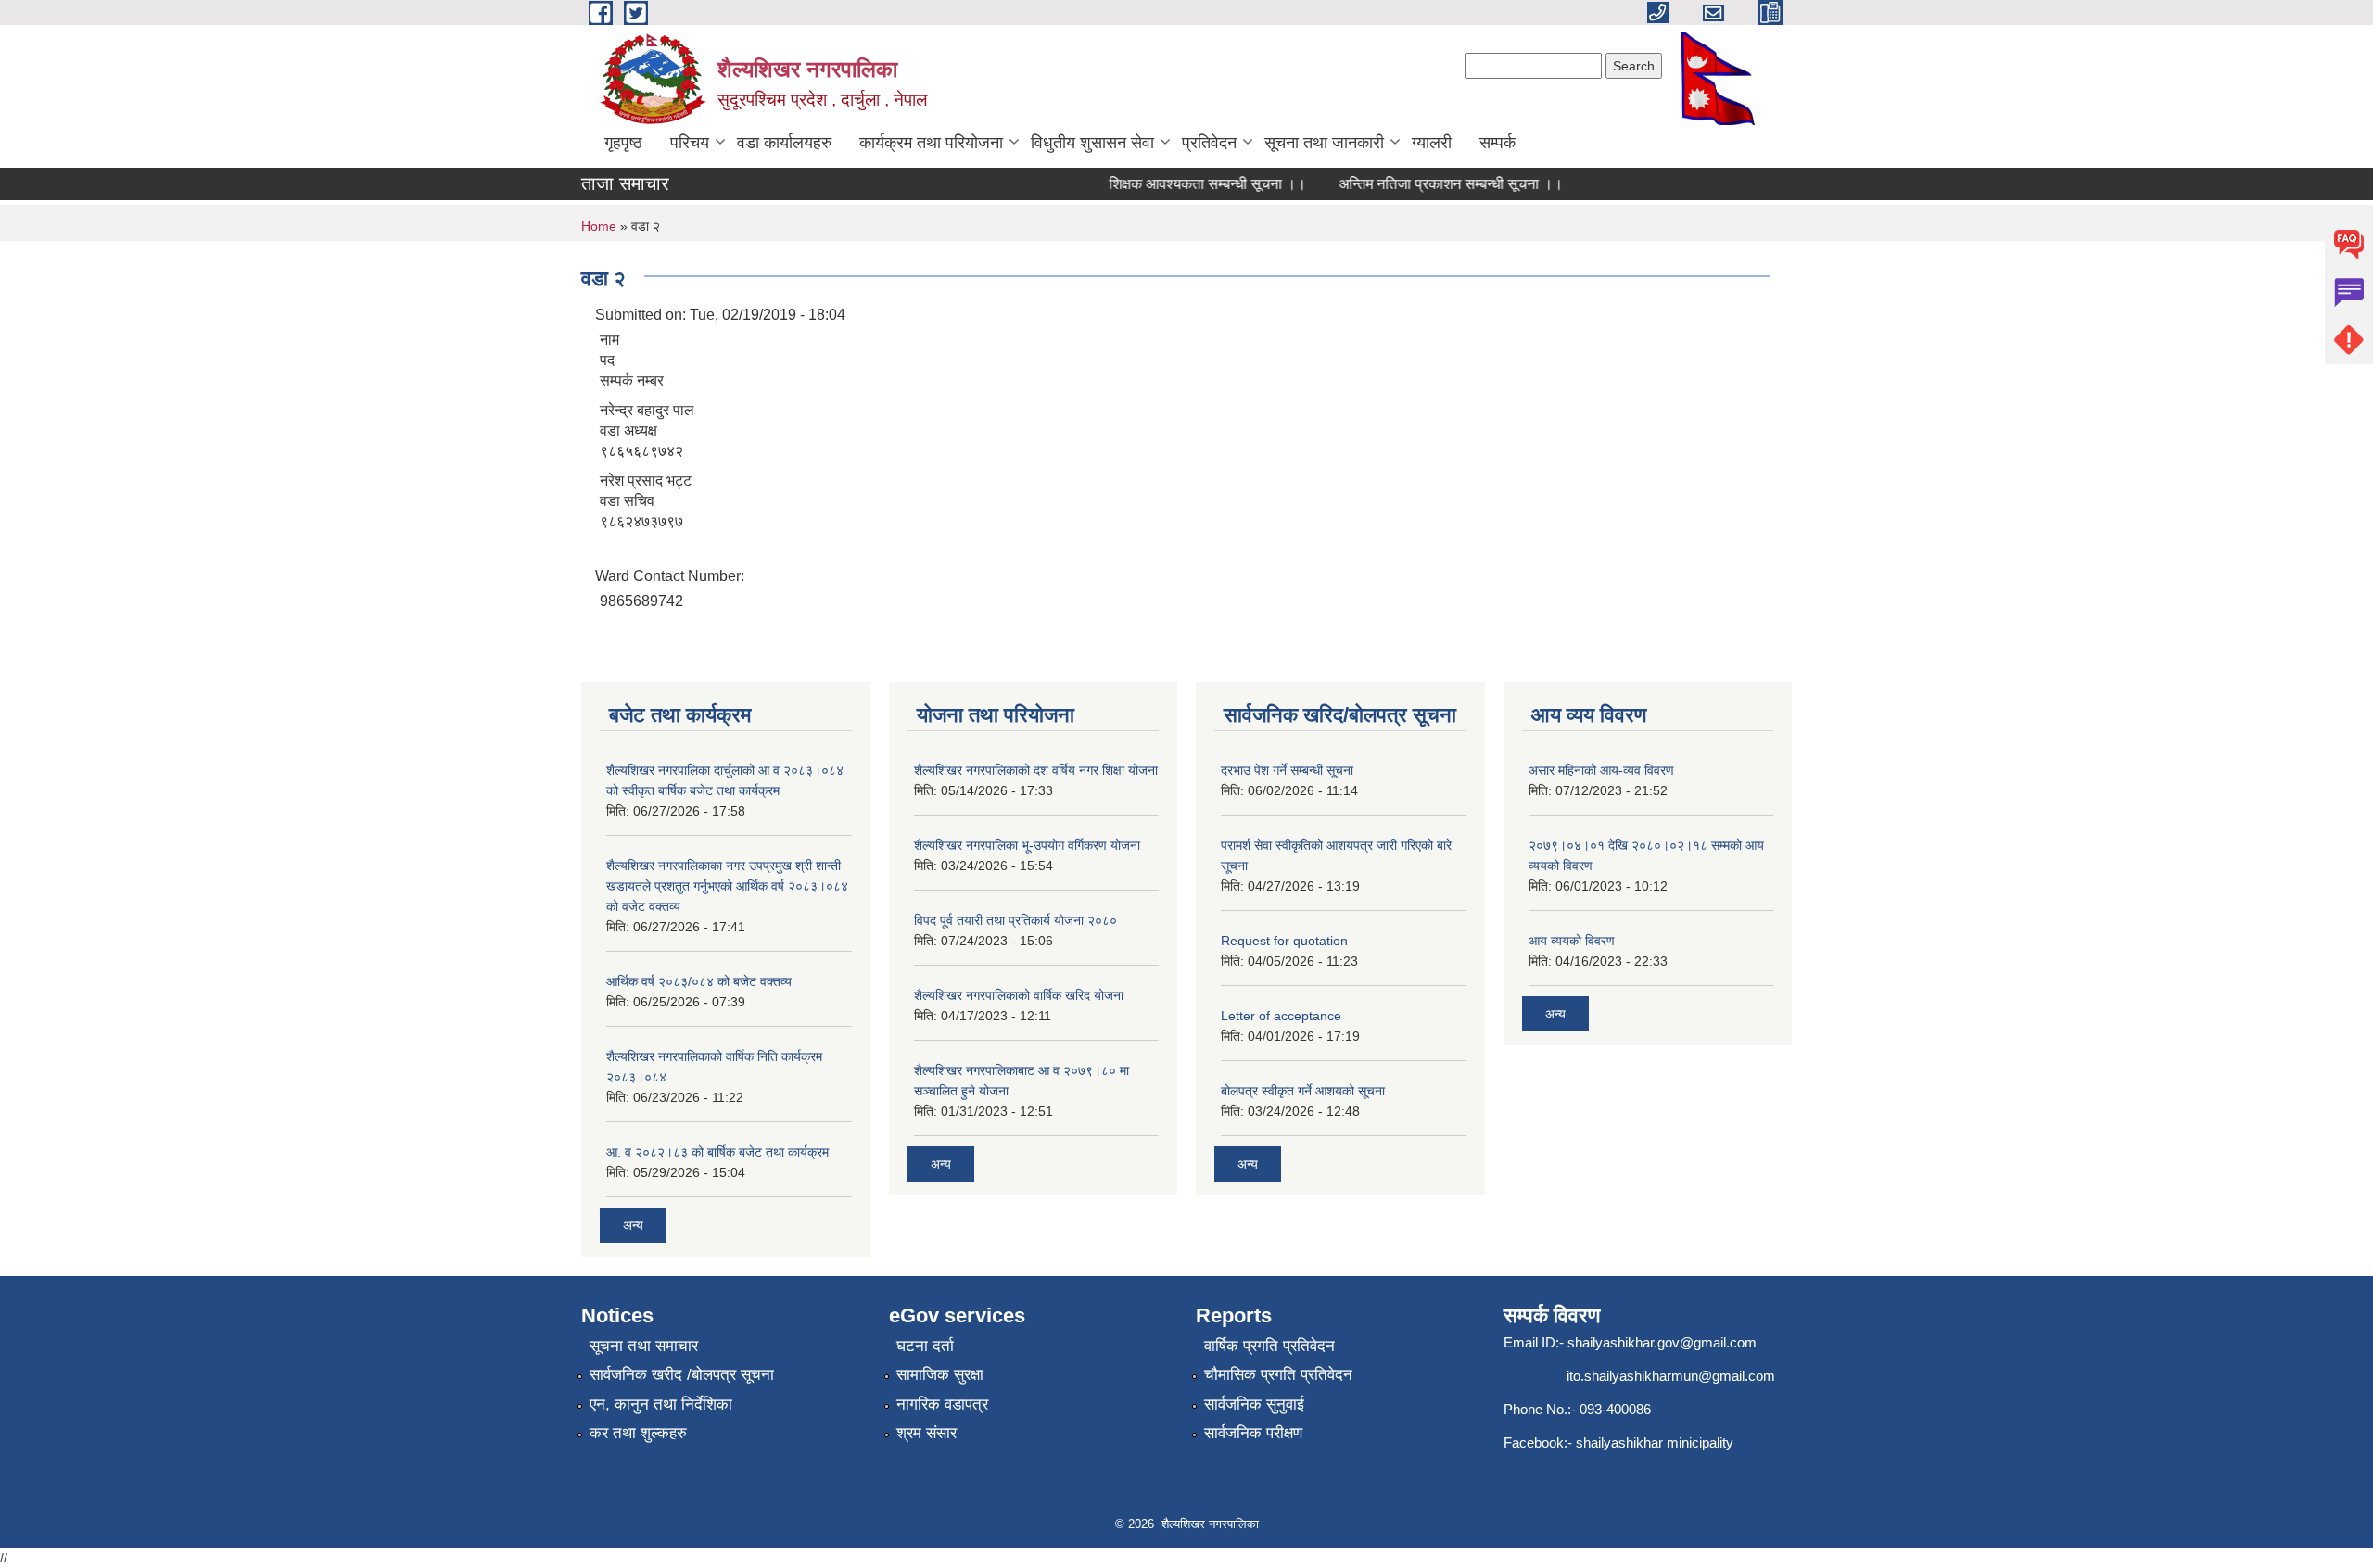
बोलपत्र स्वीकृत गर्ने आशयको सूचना (1303, 1091)
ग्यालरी (1432, 143)
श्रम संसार (926, 1433)
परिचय (690, 143)
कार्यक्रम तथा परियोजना (931, 143)
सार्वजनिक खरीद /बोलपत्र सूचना (682, 1375)
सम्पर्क (1497, 143)
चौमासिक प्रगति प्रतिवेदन (1278, 1375)
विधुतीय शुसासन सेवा (1092, 143)
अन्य (633, 1225)
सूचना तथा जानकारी (1324, 143)
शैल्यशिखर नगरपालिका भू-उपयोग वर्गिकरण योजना (1027, 845)
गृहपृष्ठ (623, 143)
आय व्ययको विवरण (1572, 941)
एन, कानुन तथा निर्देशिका (661, 1404)
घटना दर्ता (925, 1346)
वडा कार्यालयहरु (784, 143)
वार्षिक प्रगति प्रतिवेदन (1269, 1346)
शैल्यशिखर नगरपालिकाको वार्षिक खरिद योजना (1019, 995)
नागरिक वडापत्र (942, 1404)
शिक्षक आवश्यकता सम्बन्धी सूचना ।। (1187, 184)
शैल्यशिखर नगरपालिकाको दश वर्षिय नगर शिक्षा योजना (1036, 770)
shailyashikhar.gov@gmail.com (1662, 1342)
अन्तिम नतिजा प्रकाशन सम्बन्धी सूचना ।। (1430, 184)
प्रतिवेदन (1209, 143)
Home (599, 226)
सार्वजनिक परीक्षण (1253, 1433)
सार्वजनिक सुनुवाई (1254, 1404)
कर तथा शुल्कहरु (638, 1433)
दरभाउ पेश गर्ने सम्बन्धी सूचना (1287, 770)
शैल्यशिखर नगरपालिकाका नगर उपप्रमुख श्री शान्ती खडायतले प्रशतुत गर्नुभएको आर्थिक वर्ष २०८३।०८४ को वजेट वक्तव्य (727, 886)
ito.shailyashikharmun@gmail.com (1671, 1376)
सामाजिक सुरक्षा (940, 1375)
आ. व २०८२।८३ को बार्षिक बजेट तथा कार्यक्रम (717, 1152)
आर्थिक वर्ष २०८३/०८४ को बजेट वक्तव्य (699, 981)
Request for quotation (1284, 941)
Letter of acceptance (1281, 1016)
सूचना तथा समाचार (644, 1346)
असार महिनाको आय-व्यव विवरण (1601, 770)
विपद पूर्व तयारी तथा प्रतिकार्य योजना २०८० (1015, 920)
